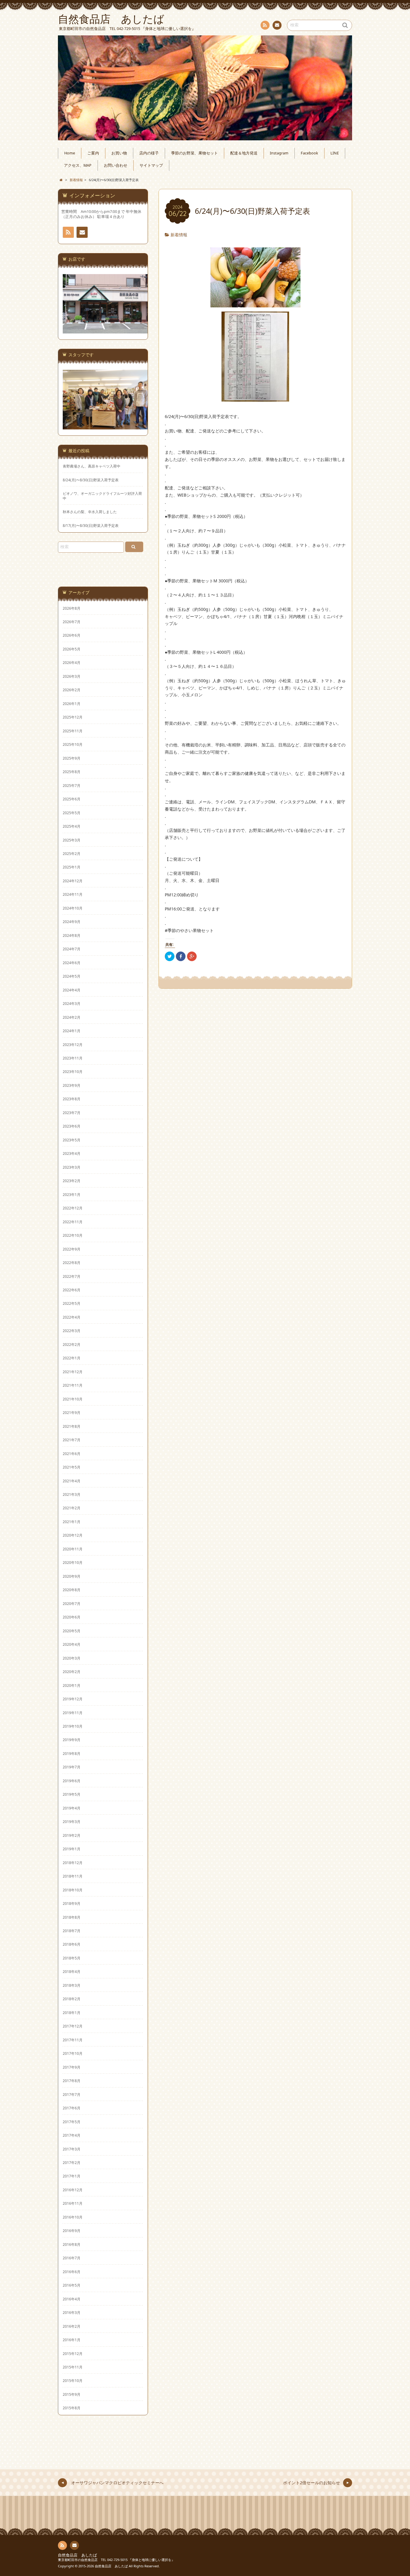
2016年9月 (72, 2231)
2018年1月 (72, 2013)
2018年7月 (72, 1931)
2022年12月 (73, 1208)
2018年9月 (72, 1903)
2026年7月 (72, 622)
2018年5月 (72, 1958)
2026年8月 (72, 608)
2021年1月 (72, 1522)
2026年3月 (72, 676)
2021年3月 (72, 1494)
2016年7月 (72, 2258)
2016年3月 (72, 2312)
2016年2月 (72, 2326)
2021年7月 (72, 1440)
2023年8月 (72, 1099)
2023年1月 (72, 1194)
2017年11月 (73, 2040)
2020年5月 (72, 1631)
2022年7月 (72, 1276)
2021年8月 (72, 1426)
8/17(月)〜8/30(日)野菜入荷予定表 (91, 526)
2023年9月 (72, 1085)
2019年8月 (72, 1753)
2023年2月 (72, 1181)
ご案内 (93, 153)
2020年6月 (72, 1617)
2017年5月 (72, 2122)
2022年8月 (72, 1263)
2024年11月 (73, 894)
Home (70, 153)
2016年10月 (73, 2217)
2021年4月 (72, 1481)
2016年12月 (73, 2190)
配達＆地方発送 (244, 153)
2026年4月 (72, 662)
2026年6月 (72, 635)
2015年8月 (72, 2408)
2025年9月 (72, 758)
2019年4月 (72, 1808)
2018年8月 (72, 1917)
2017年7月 (72, 2094)
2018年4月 (72, 1971)
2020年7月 (72, 1603)
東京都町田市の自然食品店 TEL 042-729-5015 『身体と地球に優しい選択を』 (116, 2560)
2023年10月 (73, 1071)
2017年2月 (72, 2162)
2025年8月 (72, 772)
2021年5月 (72, 1467)
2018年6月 (72, 1944)
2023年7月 (72, 1113)
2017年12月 (73, 2026)
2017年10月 (73, 2053)
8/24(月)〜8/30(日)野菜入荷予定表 (91, 480)
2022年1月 (72, 1358)
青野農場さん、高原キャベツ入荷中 (92, 466)
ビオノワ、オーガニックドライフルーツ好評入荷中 (102, 496)
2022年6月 (72, 1290)
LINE (335, 153)
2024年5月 (72, 976)
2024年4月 (72, 990)
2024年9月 (72, 922)
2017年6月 (72, 2108)
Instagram (279, 153)
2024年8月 (72, 935)
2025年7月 (72, 785)
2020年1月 (72, 1685)
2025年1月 (72, 867)
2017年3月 (72, 2149)
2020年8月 (72, 1590)
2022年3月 (72, 1331)
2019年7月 (72, 1767)
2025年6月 (72, 799)
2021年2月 (72, 1508)
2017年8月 (72, 2081)
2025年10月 (73, 744)
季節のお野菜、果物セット (194, 153)
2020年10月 (73, 1562)
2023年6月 (72, 1126)
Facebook (309, 153)
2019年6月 (72, 1781)
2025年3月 (72, 840)
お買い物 (119, 153)
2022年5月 (72, 1303)
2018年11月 (73, 1876)
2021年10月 (73, 1399)
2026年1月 (72, 704)
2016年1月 (72, 2340)
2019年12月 (73, 1699)
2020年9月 (72, 1576)
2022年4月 (72, 1317)
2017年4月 (72, 2135)
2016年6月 (72, 2272)
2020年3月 (72, 1658)
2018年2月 (72, 1999)
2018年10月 (73, 1890)
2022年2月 (72, 1344)
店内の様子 (149, 153)
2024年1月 (72, 1031)
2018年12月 (73, 1863)
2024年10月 (73, 908)
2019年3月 (72, 1821)
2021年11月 (73, 1385)
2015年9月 (72, 2394)
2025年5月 (72, 813)
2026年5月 (72, 649)
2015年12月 (73, 2353)
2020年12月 (73, 1535)
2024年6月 (72, 963)
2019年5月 (72, 1794)
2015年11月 (73, 2367)
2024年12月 (73, 881)
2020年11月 (73, 1549)
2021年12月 (73, 1372)
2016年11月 (73, 2203)
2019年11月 (73, 1713)
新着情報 (179, 235)
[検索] (134, 547)
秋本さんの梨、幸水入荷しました (90, 512)
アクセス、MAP (78, 165)
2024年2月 (72, 1017)
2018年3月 (72, 1985)
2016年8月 (72, 2244)
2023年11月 (73, 1058)
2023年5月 (72, 1140)
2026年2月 (72, 690)
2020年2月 (72, 1672)
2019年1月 (72, 1849)
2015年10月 (73, 2380)
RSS (265, 25)
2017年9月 (72, 2067)
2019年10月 (73, 1726)
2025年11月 (73, 731)
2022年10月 (73, 1235)
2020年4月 (72, 1644)
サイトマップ (151, 165)
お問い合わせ (277, 25)
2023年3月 (72, 1167)
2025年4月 (72, 826)
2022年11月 (73, 1222)
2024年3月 (72, 1003)
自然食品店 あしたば (77, 2555)
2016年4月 (72, 2299)
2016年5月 (72, 2285)
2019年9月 (72, 1740)
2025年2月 (72, 853)
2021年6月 (72, 1454)
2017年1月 (72, 2176)
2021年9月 (72, 1412)
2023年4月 (72, 1153)
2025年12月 (73, 717)
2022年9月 (72, 1249)
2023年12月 (73, 1044)
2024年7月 (72, 949)
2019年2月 (72, 1835)
